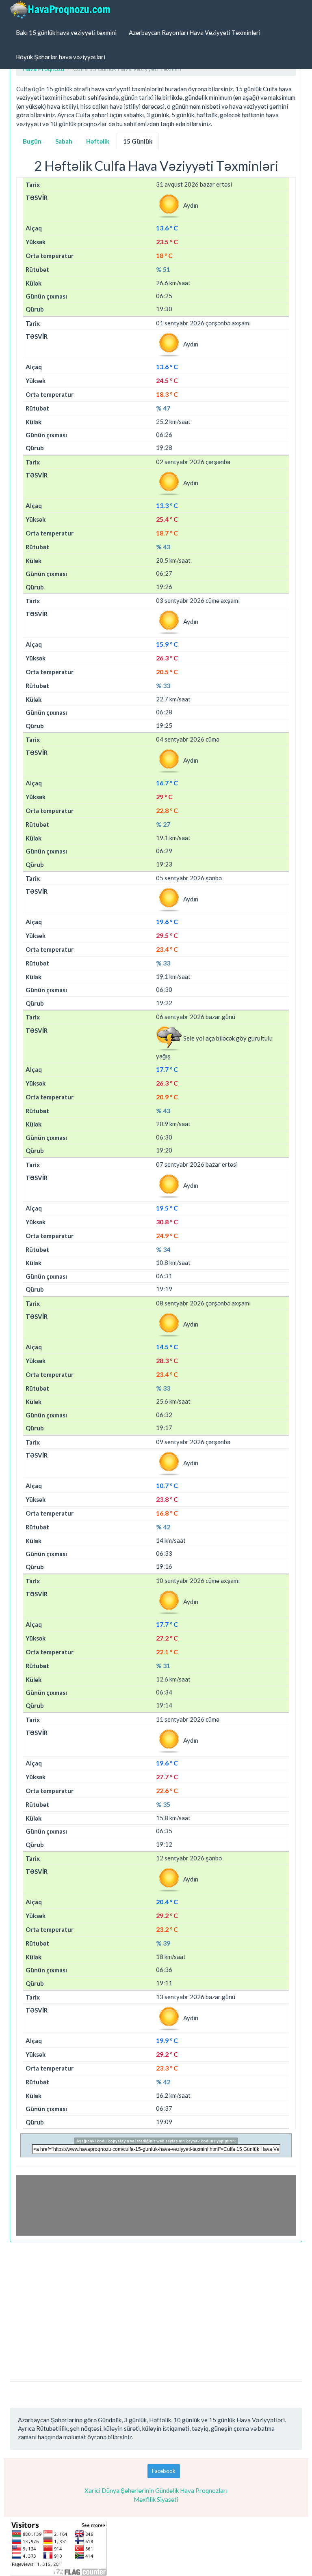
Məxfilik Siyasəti (156, 2499)
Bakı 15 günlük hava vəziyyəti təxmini (66, 32)
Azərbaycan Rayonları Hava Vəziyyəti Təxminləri (195, 32)
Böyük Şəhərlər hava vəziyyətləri (61, 57)
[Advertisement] (156, 2307)
